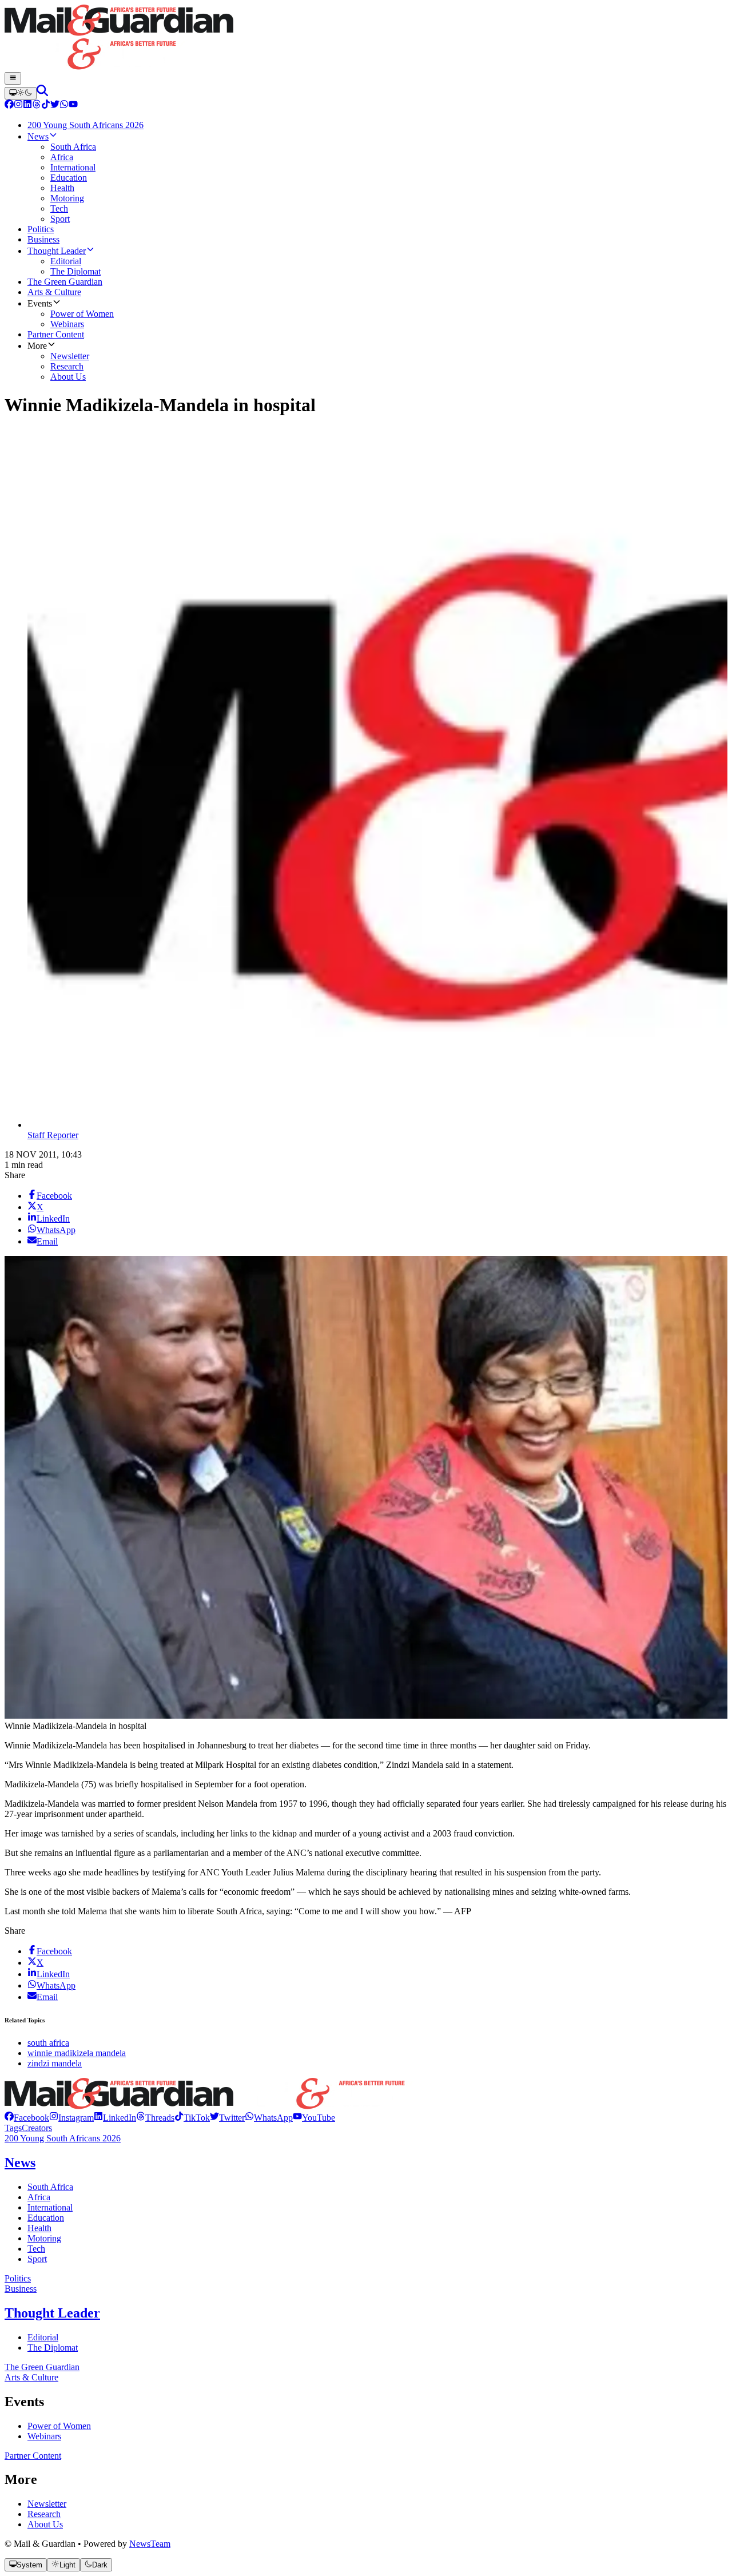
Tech (36, 2249)
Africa (39, 2197)
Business (21, 2289)
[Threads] (37, 106)
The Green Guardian (42, 2367)
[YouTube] (73, 106)
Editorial (43, 2337)
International (50, 2207)
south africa (48, 2043)
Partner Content (33, 2456)
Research (44, 2514)
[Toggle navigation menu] (13, 78)
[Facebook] (9, 106)
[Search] (42, 93)
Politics (18, 2278)
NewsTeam (150, 2544)
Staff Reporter (53, 1135)
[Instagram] (18, 106)
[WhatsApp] (64, 106)
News (20, 2162)
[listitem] (27, 2118)
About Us (45, 2524)
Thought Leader (52, 2313)
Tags (13, 2128)
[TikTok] (46, 106)
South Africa (50, 2187)
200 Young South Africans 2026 (63, 2138)
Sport (37, 2259)
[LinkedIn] (27, 106)
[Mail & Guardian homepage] (366, 38)
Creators (37, 2128)
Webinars (44, 2436)
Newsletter (47, 2504)
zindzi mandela (55, 2063)
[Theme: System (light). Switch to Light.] (21, 93)
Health (39, 2228)
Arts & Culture (31, 2377)
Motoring (44, 2238)
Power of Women (59, 2426)
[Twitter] (55, 106)
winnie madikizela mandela (77, 2053)
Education (46, 2218)
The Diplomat (53, 2348)
